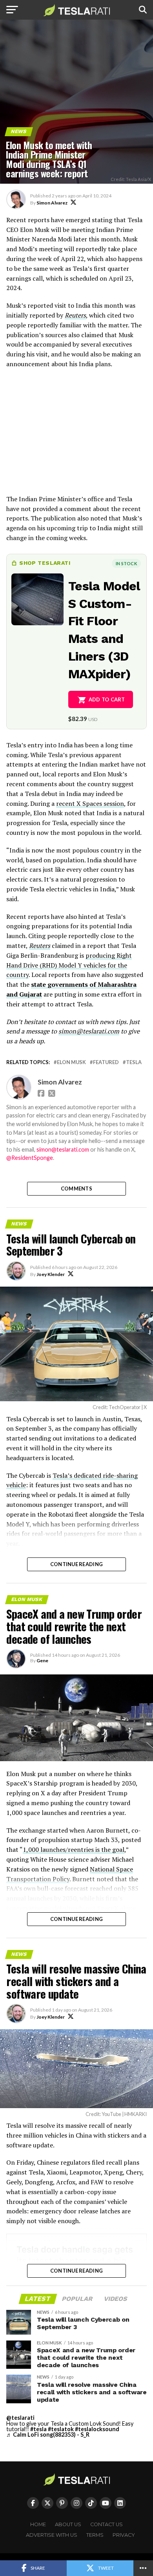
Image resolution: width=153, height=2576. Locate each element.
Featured (106, 1062)
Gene (42, 1660)
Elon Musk (71, 1062)
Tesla (134, 1062)
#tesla (38, 2429)
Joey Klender (51, 1274)
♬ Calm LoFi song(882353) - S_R (48, 2435)
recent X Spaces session (90, 803)
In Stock (126, 563)
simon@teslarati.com (63, 1149)
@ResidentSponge (30, 1158)
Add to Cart (107, 699)
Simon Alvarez (52, 203)
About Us (68, 2524)
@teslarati (20, 2418)
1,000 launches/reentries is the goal (74, 1849)
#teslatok (61, 2429)
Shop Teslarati (45, 563)
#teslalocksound (97, 2429)
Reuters (75, 315)
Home (38, 2524)
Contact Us (107, 2524)
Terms (95, 2535)
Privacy (124, 2535)
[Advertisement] (76, 435)
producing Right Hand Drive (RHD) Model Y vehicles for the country (69, 965)
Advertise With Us (52, 2535)
